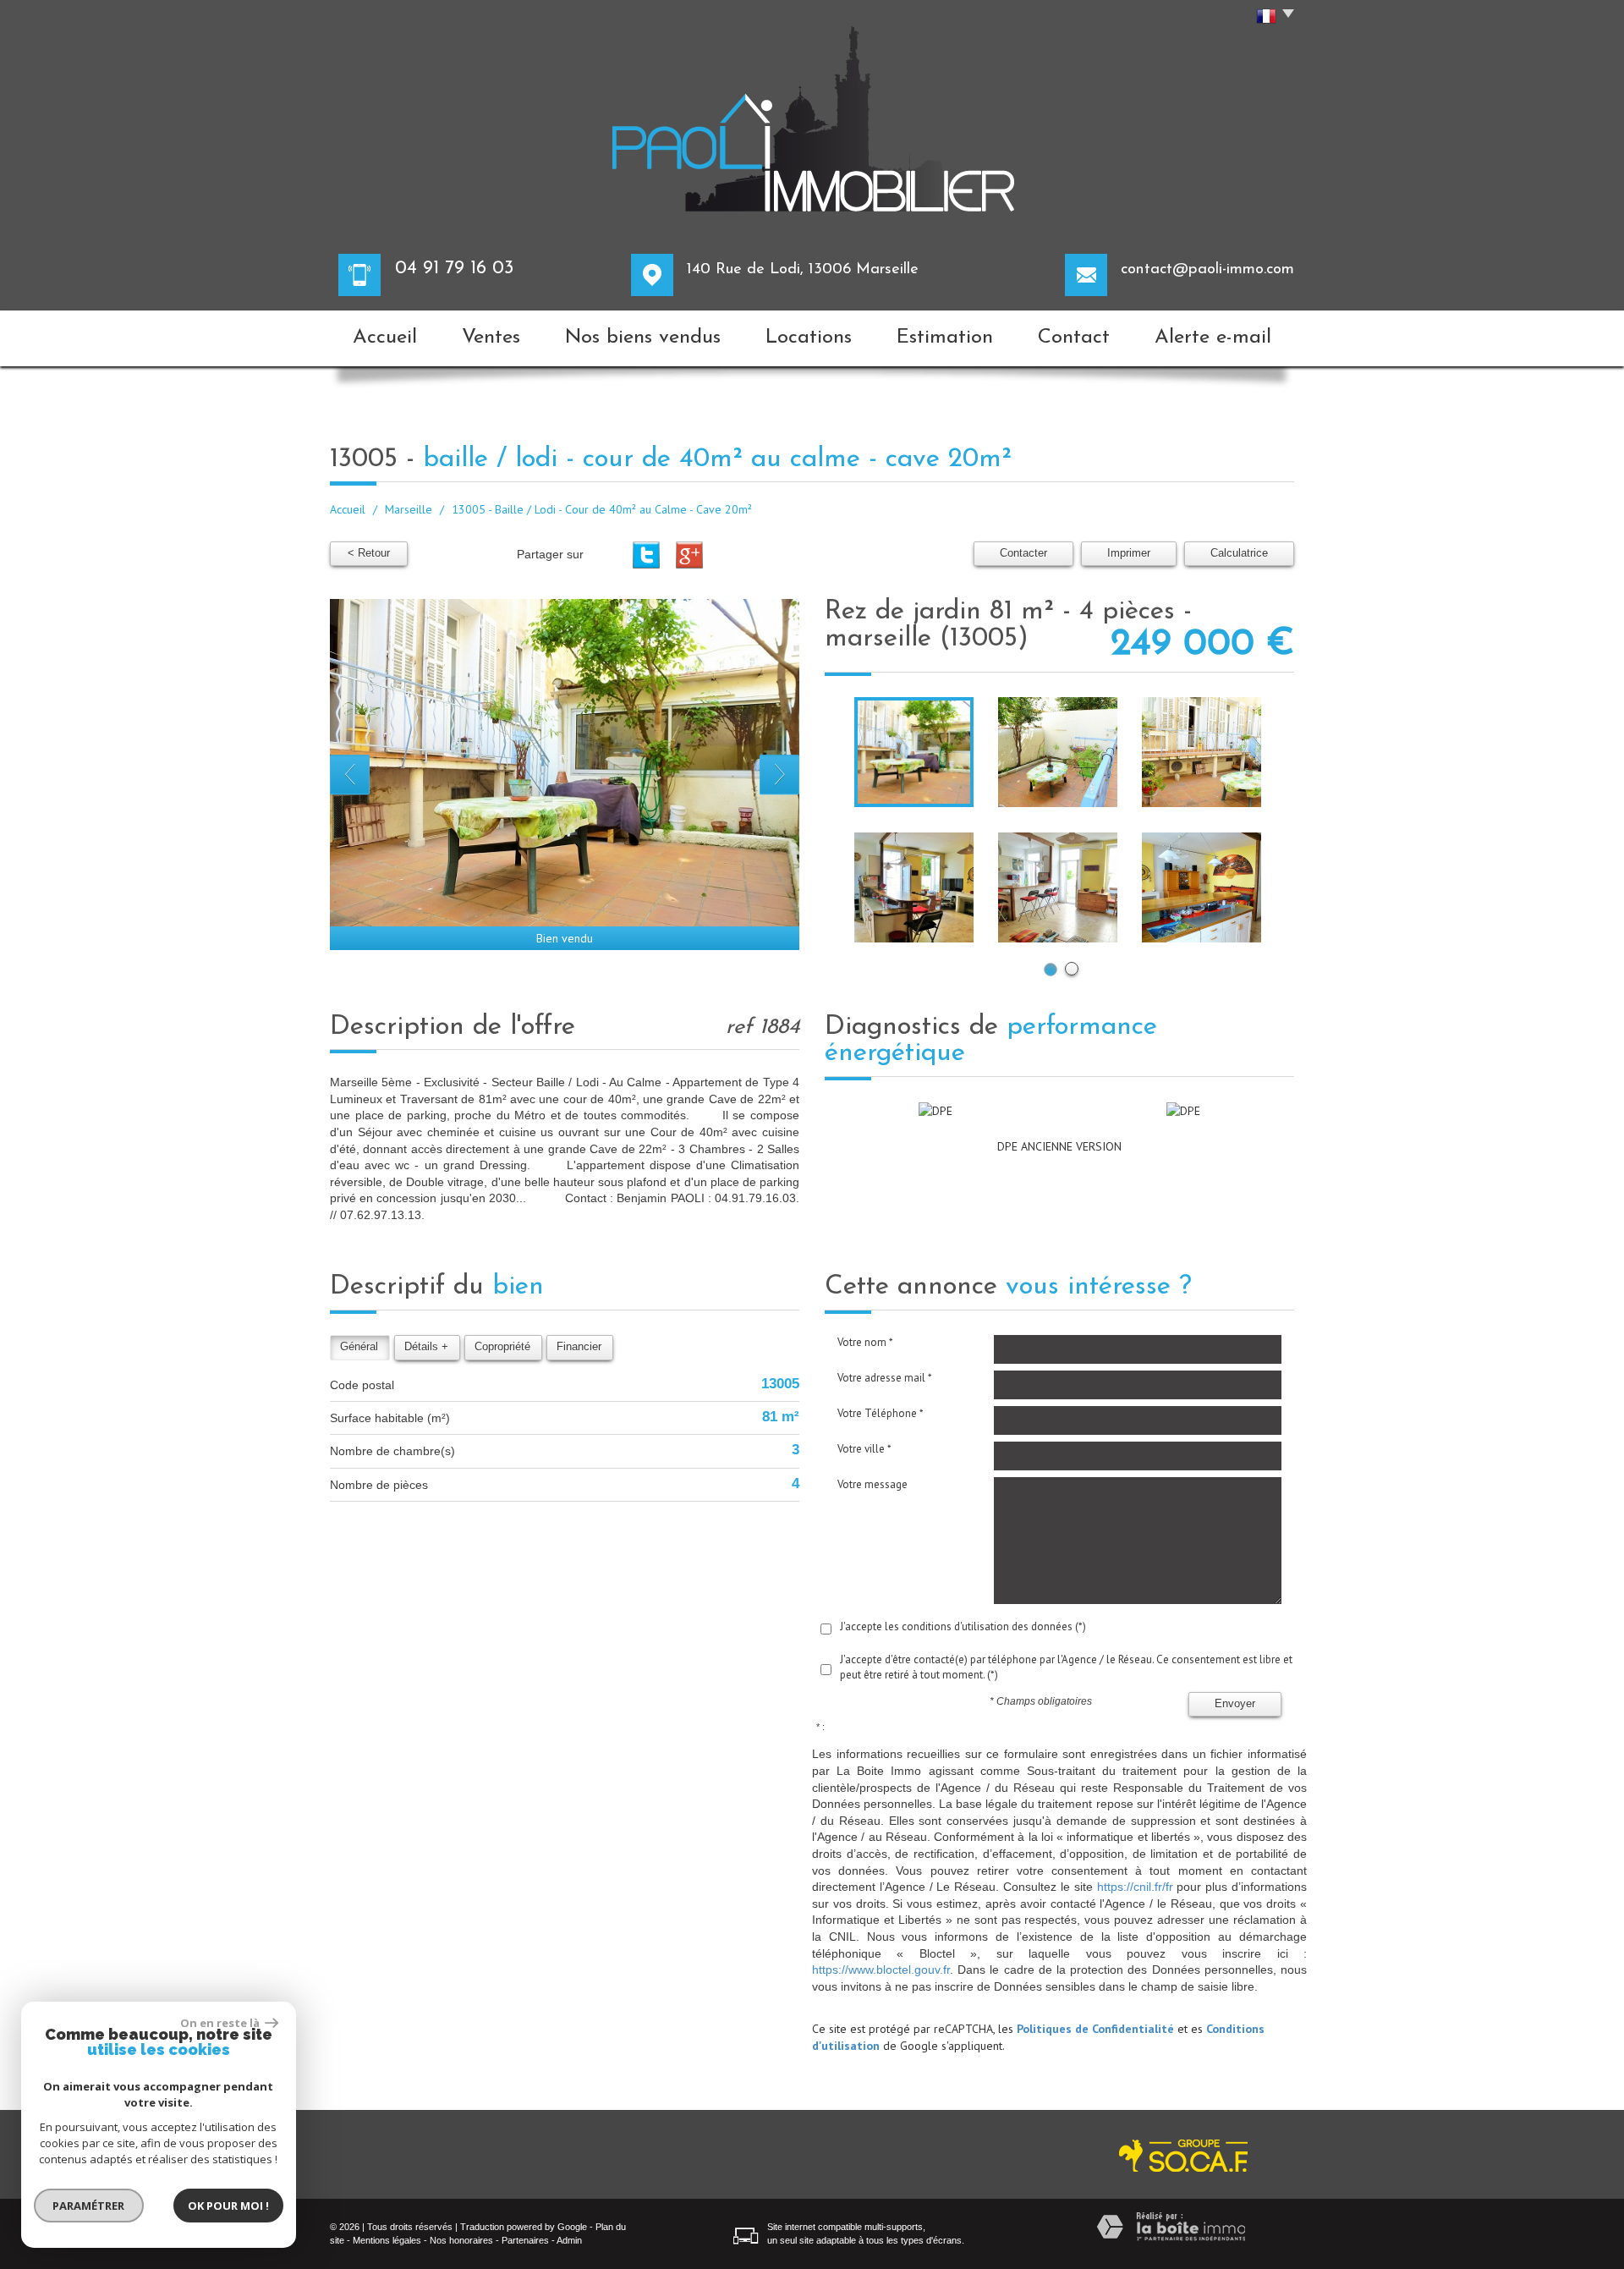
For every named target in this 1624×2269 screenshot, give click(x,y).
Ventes (491, 338)
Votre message (872, 1484)
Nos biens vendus (643, 338)
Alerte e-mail (1213, 338)
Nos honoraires (461, 2240)
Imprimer (1129, 553)
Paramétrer (89, 2206)
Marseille (409, 509)
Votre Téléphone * (881, 1413)
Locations (809, 338)
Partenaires (525, 2240)
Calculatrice (1239, 553)
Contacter (1023, 553)
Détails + (426, 1347)
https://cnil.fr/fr (1135, 1887)
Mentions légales (387, 2240)
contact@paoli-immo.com (1207, 269)
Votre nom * (865, 1342)
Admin (569, 2240)
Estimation (945, 338)
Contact (1074, 338)
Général (359, 1347)
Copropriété (502, 1347)
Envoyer (1235, 1704)
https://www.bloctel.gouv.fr (881, 1970)
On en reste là (221, 2023)
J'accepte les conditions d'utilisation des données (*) (963, 1626)
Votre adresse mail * (885, 1378)
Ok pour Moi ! (228, 2206)
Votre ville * (864, 1449)
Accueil (385, 338)
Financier (579, 1347)
